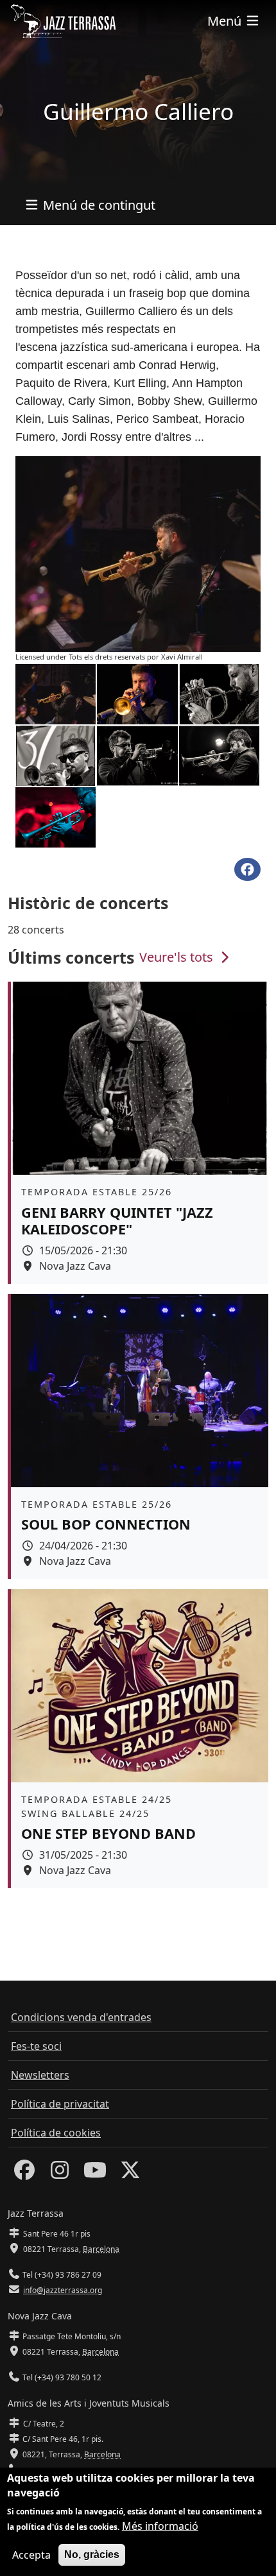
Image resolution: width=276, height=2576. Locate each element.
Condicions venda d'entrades (81, 2017)
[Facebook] (24, 2174)
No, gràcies (92, 2555)
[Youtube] (95, 2174)
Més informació (160, 2526)
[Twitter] (130, 2174)
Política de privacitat (60, 2104)
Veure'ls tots (178, 957)
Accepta (31, 2555)
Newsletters (40, 2075)
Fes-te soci (36, 2046)
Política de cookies (56, 2133)
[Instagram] (60, 2174)
